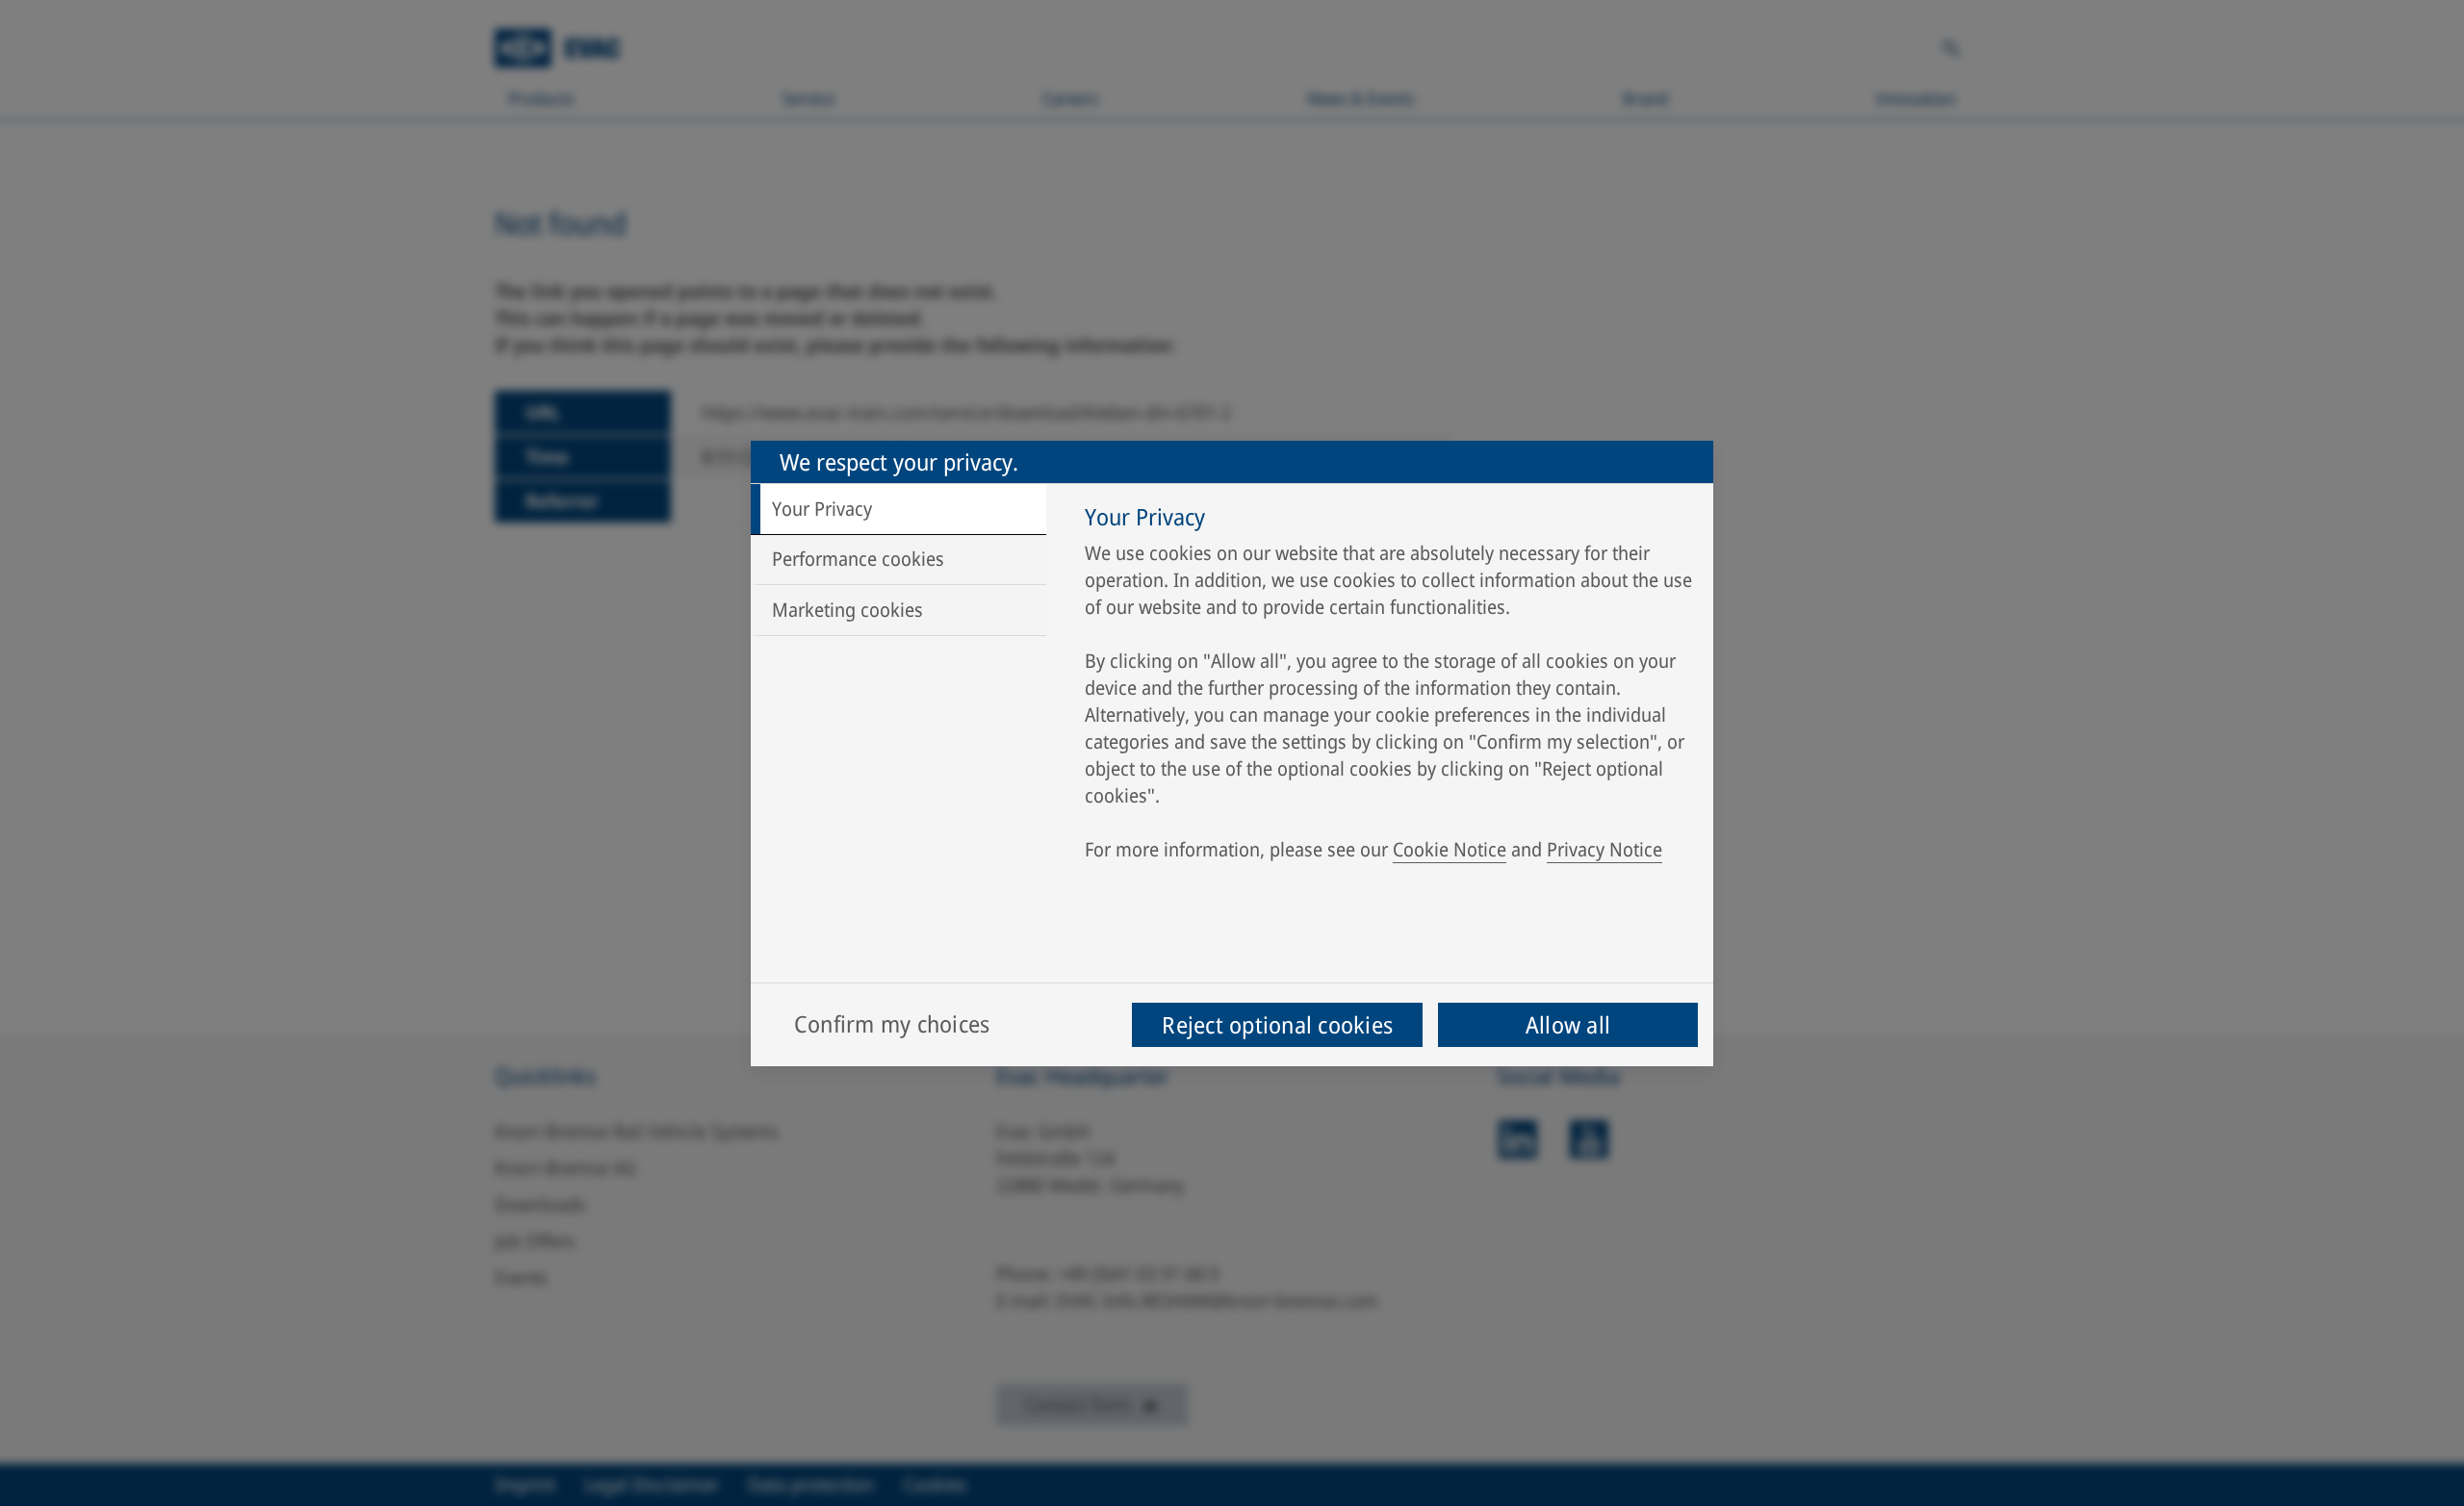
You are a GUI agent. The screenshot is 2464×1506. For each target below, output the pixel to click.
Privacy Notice (1604, 849)
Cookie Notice (1450, 849)
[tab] (898, 509)
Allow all (1568, 1024)
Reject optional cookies (1277, 1024)
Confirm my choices (892, 1023)
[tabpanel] (1389, 688)
